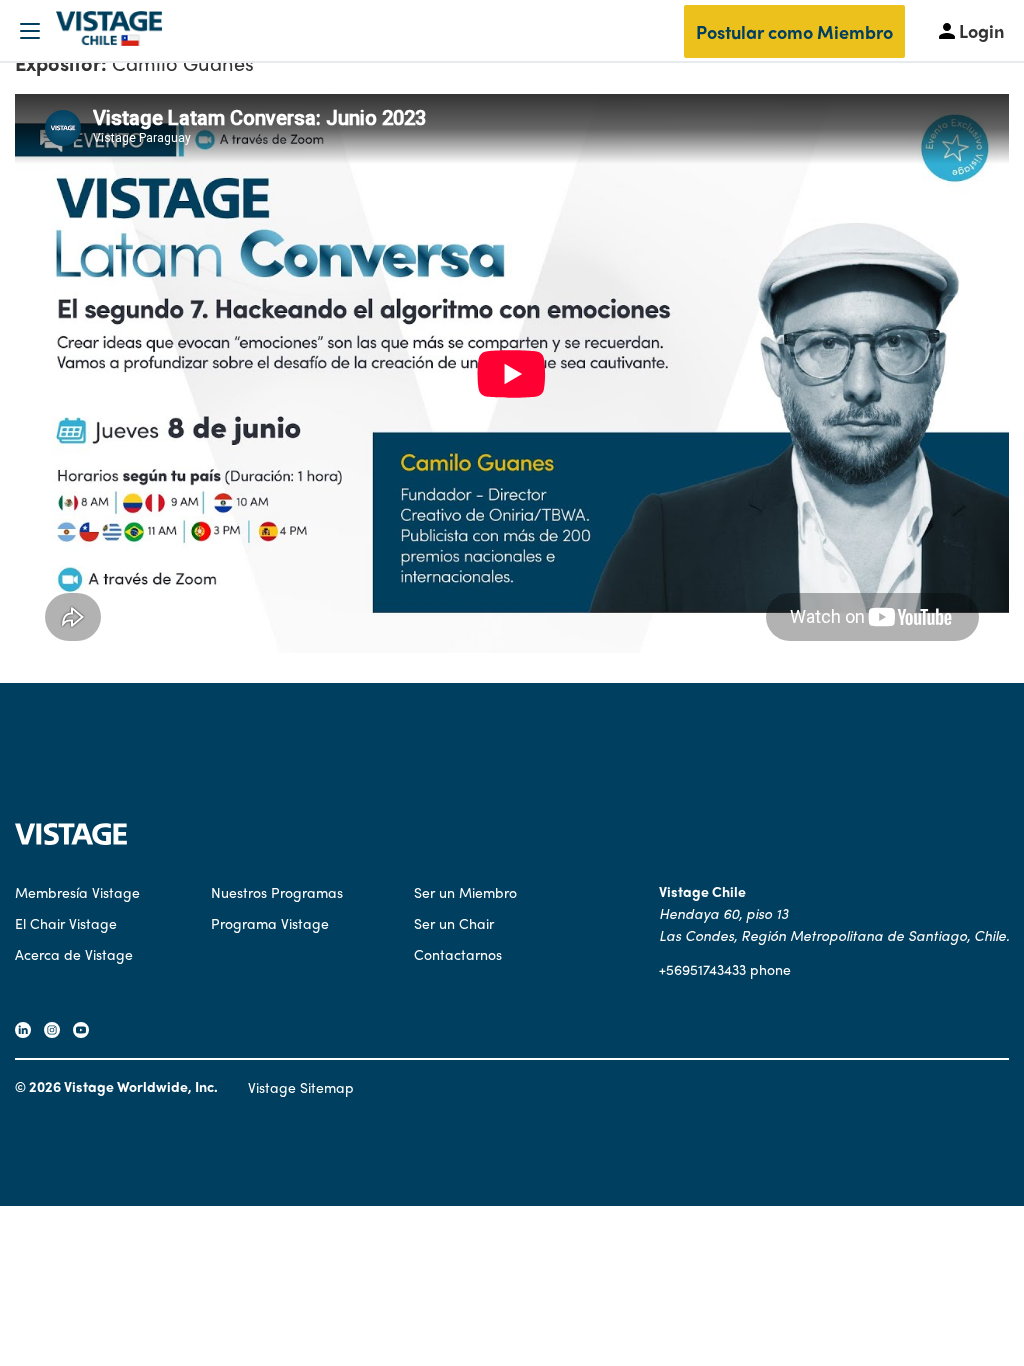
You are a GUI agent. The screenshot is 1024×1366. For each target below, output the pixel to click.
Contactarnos (458, 954)
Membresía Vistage (77, 892)
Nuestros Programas (277, 892)
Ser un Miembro (465, 892)
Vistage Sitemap (301, 1087)
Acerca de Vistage (74, 954)
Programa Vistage (270, 923)
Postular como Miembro (794, 31)
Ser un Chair (454, 923)
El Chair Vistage (66, 923)
